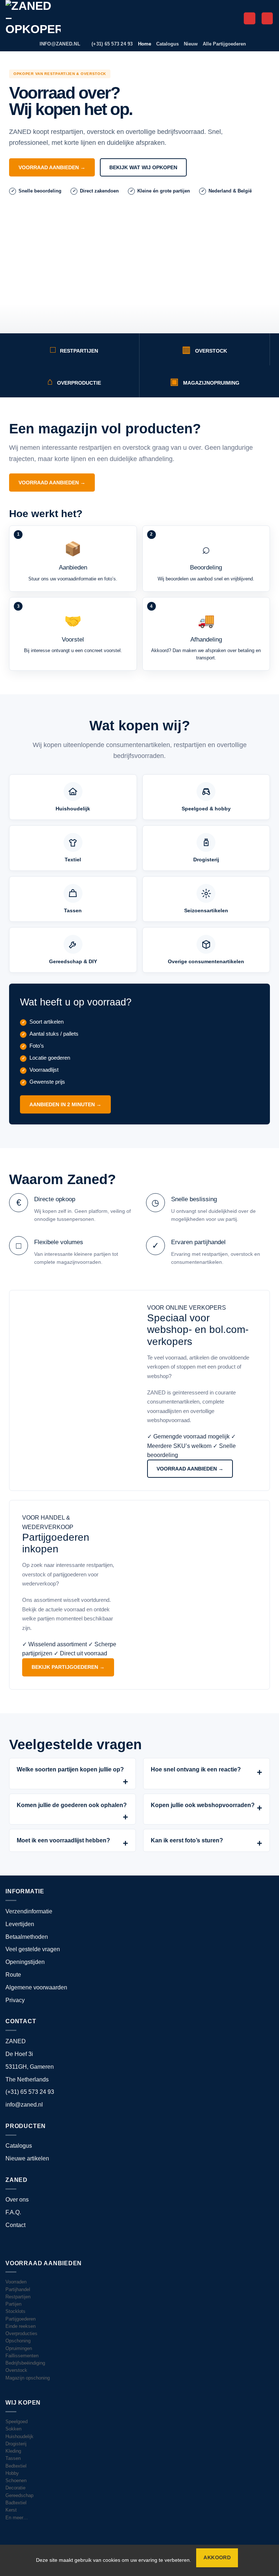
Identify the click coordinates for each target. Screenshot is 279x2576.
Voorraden (16, 2282)
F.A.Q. (13, 2212)
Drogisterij (16, 2444)
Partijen (13, 2304)
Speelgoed (17, 2422)
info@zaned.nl (24, 2105)
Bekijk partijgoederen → (68, 1667)
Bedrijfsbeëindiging (25, 2363)
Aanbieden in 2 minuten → (65, 1104)
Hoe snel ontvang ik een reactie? (196, 1769)
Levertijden (20, 1924)
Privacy (15, 2000)
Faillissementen (22, 2356)
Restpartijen (18, 2297)
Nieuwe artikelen (27, 2158)
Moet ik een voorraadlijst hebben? (63, 1840)
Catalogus (167, 44)
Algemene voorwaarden (36, 1987)
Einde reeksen (21, 2326)
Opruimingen (19, 2349)
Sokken (13, 2429)
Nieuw (191, 44)
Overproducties (21, 2334)
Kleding (13, 2451)
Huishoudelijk (19, 2437)
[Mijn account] (250, 18)
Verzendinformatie (29, 1911)
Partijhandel (18, 2290)
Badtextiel (16, 2503)
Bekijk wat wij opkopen (143, 167)
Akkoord (217, 2558)
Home (145, 44)
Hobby (12, 2473)
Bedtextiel (16, 2466)
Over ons (17, 2200)
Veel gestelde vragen (33, 1949)
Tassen (13, 2458)
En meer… (17, 2518)
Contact (15, 2225)
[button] (267, 18)
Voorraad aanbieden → (52, 167)
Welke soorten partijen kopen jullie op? (70, 1769)
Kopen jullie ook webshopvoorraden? (203, 1805)
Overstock (16, 2370)
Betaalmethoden (27, 1937)
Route (13, 1975)
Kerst (11, 2510)
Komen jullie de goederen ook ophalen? (72, 1805)
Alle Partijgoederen (224, 44)
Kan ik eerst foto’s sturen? (187, 1840)
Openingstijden (25, 1962)
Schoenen (16, 2481)
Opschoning (18, 2341)
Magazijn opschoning (28, 2378)
